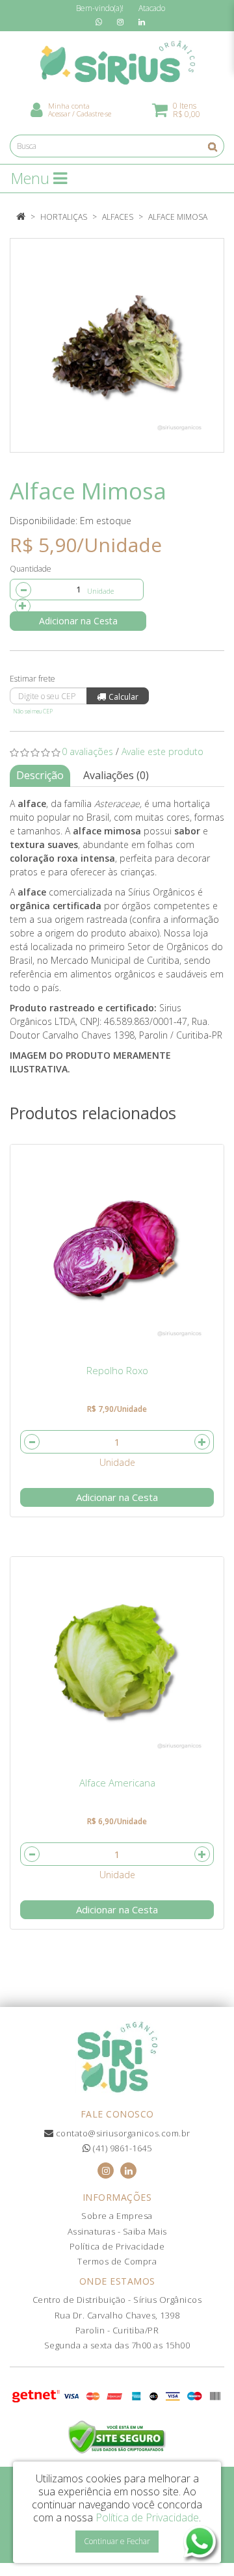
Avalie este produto (162, 751)
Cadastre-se (94, 113)
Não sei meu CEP (33, 711)
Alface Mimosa (178, 217)
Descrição (40, 775)
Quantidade (31, 569)
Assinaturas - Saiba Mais (117, 2231)
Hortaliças (64, 217)
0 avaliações (87, 751)
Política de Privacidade (117, 2246)
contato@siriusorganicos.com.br (122, 2133)
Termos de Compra (117, 2261)
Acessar (59, 113)
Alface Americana (117, 1783)
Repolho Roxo (117, 1370)
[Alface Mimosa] (117, 345)
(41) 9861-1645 (121, 2148)
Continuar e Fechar (117, 2541)
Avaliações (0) (116, 775)
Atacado (152, 8)
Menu (32, 178)
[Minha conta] (37, 109)
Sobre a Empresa (117, 2216)
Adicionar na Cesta (78, 621)
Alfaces (118, 217)
